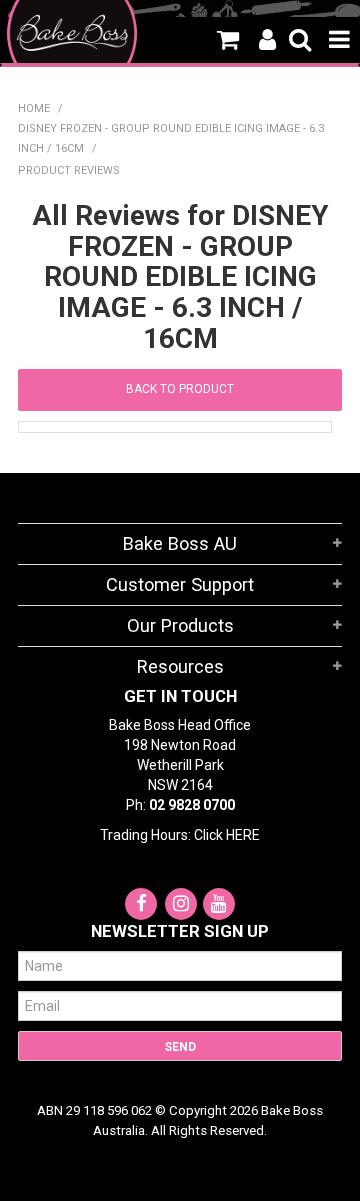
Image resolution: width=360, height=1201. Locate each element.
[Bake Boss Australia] (72, 33)
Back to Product (180, 389)
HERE (243, 835)
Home (34, 108)
